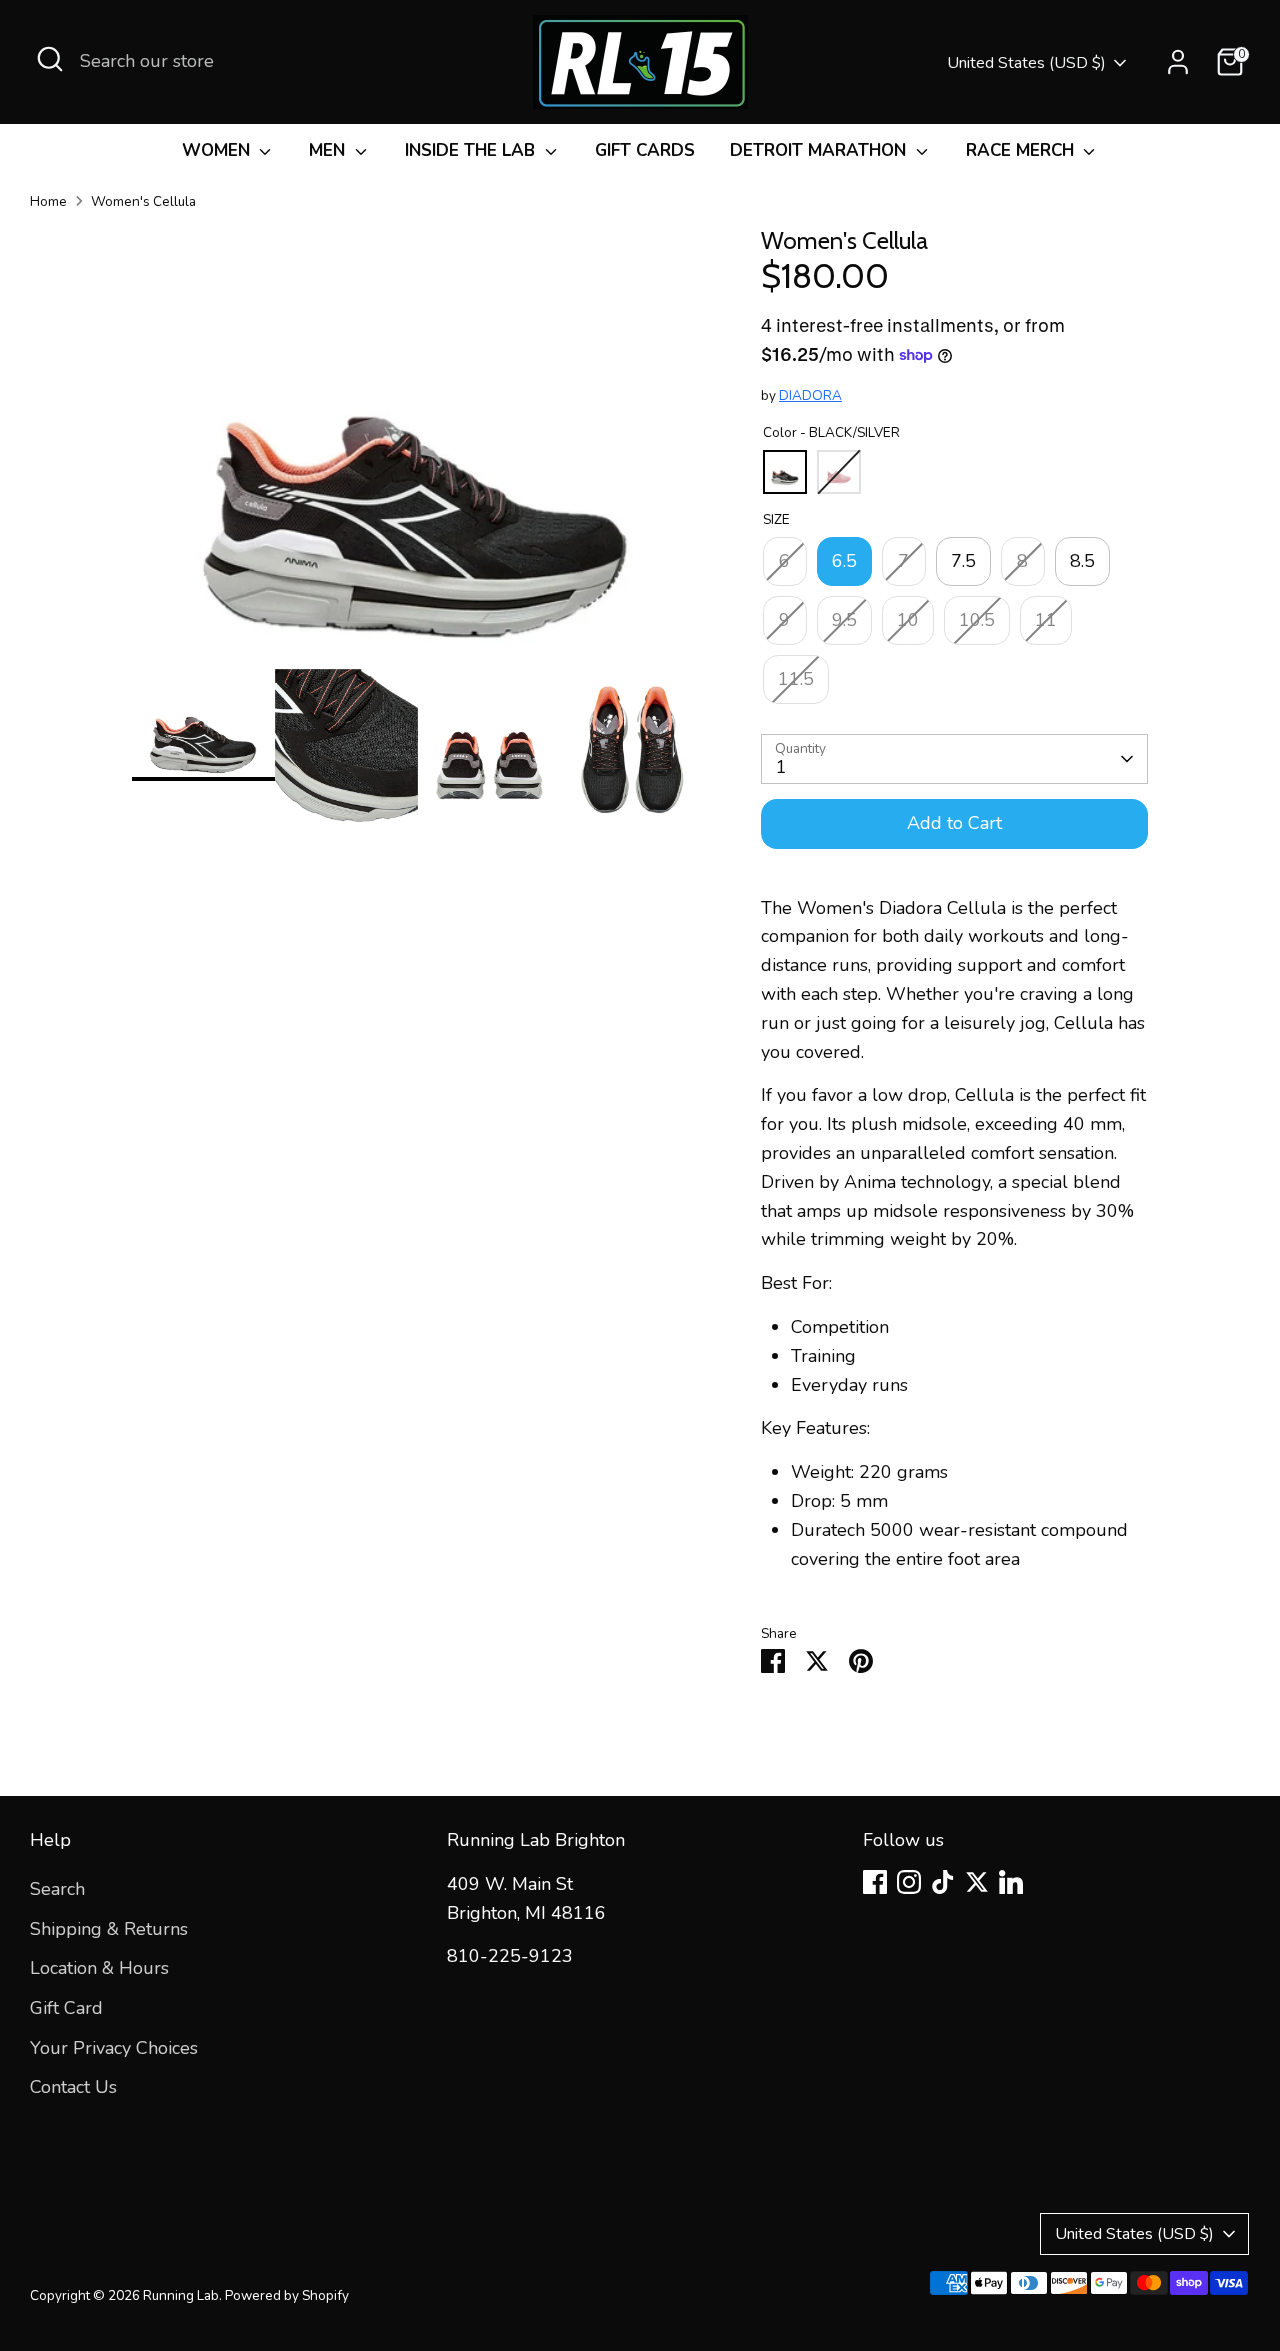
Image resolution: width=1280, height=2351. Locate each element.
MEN (329, 150)
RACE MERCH (1022, 150)
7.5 (963, 561)
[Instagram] (909, 1882)
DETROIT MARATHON (820, 150)
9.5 (844, 620)
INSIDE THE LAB (472, 150)
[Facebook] (875, 1882)
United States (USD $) (1026, 63)
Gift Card (66, 2008)
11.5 (796, 679)
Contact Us (73, 2087)
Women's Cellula (143, 201)
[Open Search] (50, 59)
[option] (417, 448)
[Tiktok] (943, 1882)
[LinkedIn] (1011, 1882)
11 (1046, 620)
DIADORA (810, 395)
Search (57, 1889)
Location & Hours (99, 1968)
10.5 (977, 620)
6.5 (844, 561)
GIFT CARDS (645, 150)
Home (48, 201)
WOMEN (218, 150)
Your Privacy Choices (114, 2048)
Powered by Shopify (287, 2295)
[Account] (1178, 62)
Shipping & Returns (109, 1929)
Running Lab (181, 2295)
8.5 (1082, 561)
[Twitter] (977, 1882)
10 (908, 620)
